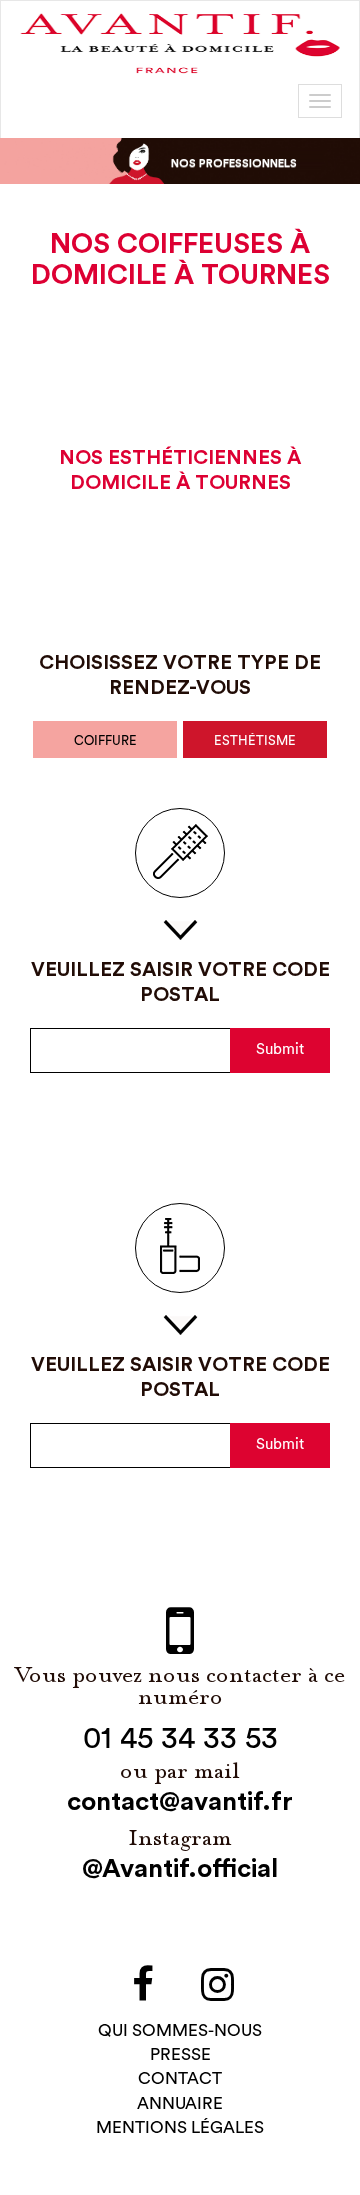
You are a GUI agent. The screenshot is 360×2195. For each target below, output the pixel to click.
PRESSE (180, 2054)
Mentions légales (180, 2127)
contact (180, 2078)
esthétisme (255, 740)
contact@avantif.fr (180, 1802)
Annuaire (180, 2103)
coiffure (105, 740)
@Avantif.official (180, 1869)
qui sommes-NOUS (180, 2030)
